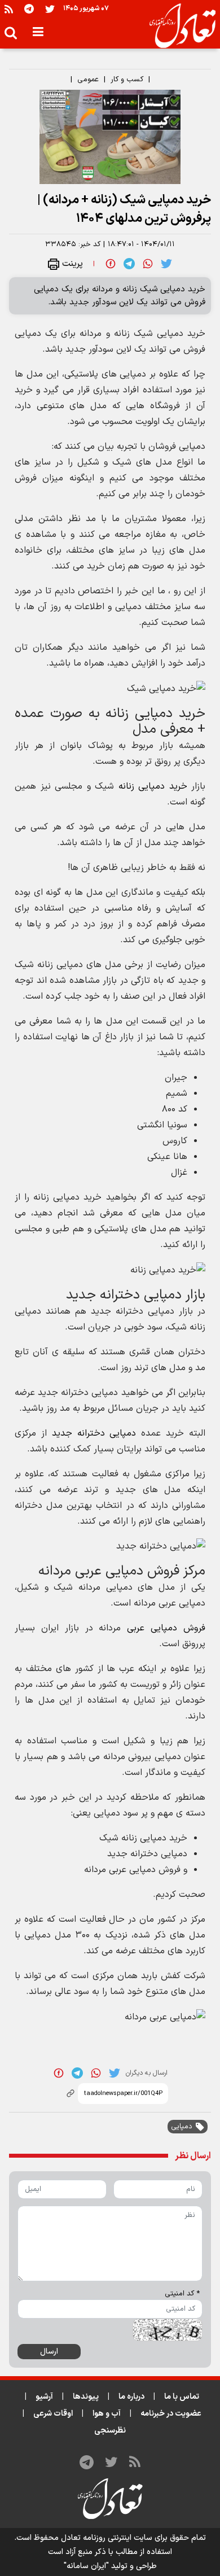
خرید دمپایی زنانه (153, 786)
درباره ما (131, 2397)
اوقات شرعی (53, 2414)
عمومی (88, 80)
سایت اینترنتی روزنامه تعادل (107, 2538)
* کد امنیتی (182, 2294)
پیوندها (86, 2397)
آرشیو (44, 2397)
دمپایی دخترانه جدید (94, 1433)
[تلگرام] (29, 9)
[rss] (9, 9)
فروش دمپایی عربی (166, 1628)
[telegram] (129, 264)
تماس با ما (182, 2397)
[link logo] (178, 26)
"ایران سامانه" (86, 2566)
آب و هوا (107, 2414)
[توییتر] (50, 9)
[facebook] (111, 264)
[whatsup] (148, 264)
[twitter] (166, 264)
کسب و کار (127, 80)
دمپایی (182, 2127)
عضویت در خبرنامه (171, 2414)
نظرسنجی (110, 2431)
